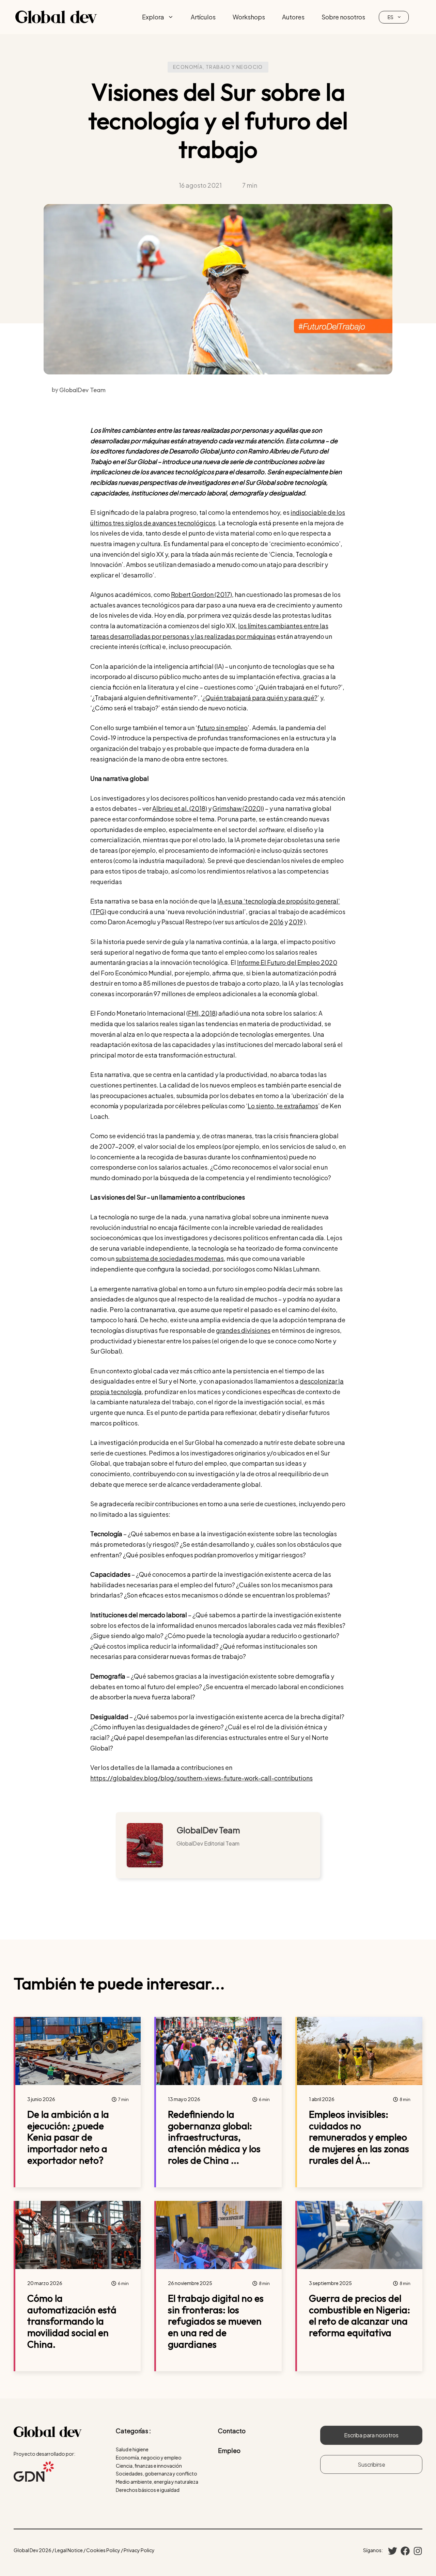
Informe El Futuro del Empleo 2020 (287, 962)
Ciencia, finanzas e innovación (149, 2466)
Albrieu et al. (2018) (180, 808)
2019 (296, 922)
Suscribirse (371, 2464)
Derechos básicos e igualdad (148, 2490)
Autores (293, 17)
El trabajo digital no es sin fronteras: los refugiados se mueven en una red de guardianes (216, 2321)
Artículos (203, 17)
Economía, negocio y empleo (149, 2457)
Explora (153, 17)
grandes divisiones (243, 1330)
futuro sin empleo (222, 728)
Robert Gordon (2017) (201, 594)
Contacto (232, 2431)
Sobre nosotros (343, 17)
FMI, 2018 (202, 1013)
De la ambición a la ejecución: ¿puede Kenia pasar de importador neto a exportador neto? (68, 2137)
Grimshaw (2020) (237, 808)
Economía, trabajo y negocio (218, 67)
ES (391, 17)
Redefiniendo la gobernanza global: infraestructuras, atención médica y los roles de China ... (214, 2137)
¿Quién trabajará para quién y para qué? (260, 698)
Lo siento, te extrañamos (283, 1106)
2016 (276, 922)
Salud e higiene (132, 2449)
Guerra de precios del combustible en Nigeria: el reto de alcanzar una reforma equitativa (360, 2315)
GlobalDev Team (208, 1830)
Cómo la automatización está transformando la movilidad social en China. (72, 2321)
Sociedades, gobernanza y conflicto (157, 2473)
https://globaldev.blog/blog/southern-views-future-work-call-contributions (201, 1778)
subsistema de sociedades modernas (170, 1258)
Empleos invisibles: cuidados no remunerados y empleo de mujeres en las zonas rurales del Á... (359, 2137)
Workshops (249, 17)
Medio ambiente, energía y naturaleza (157, 2482)
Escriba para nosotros (371, 2435)
